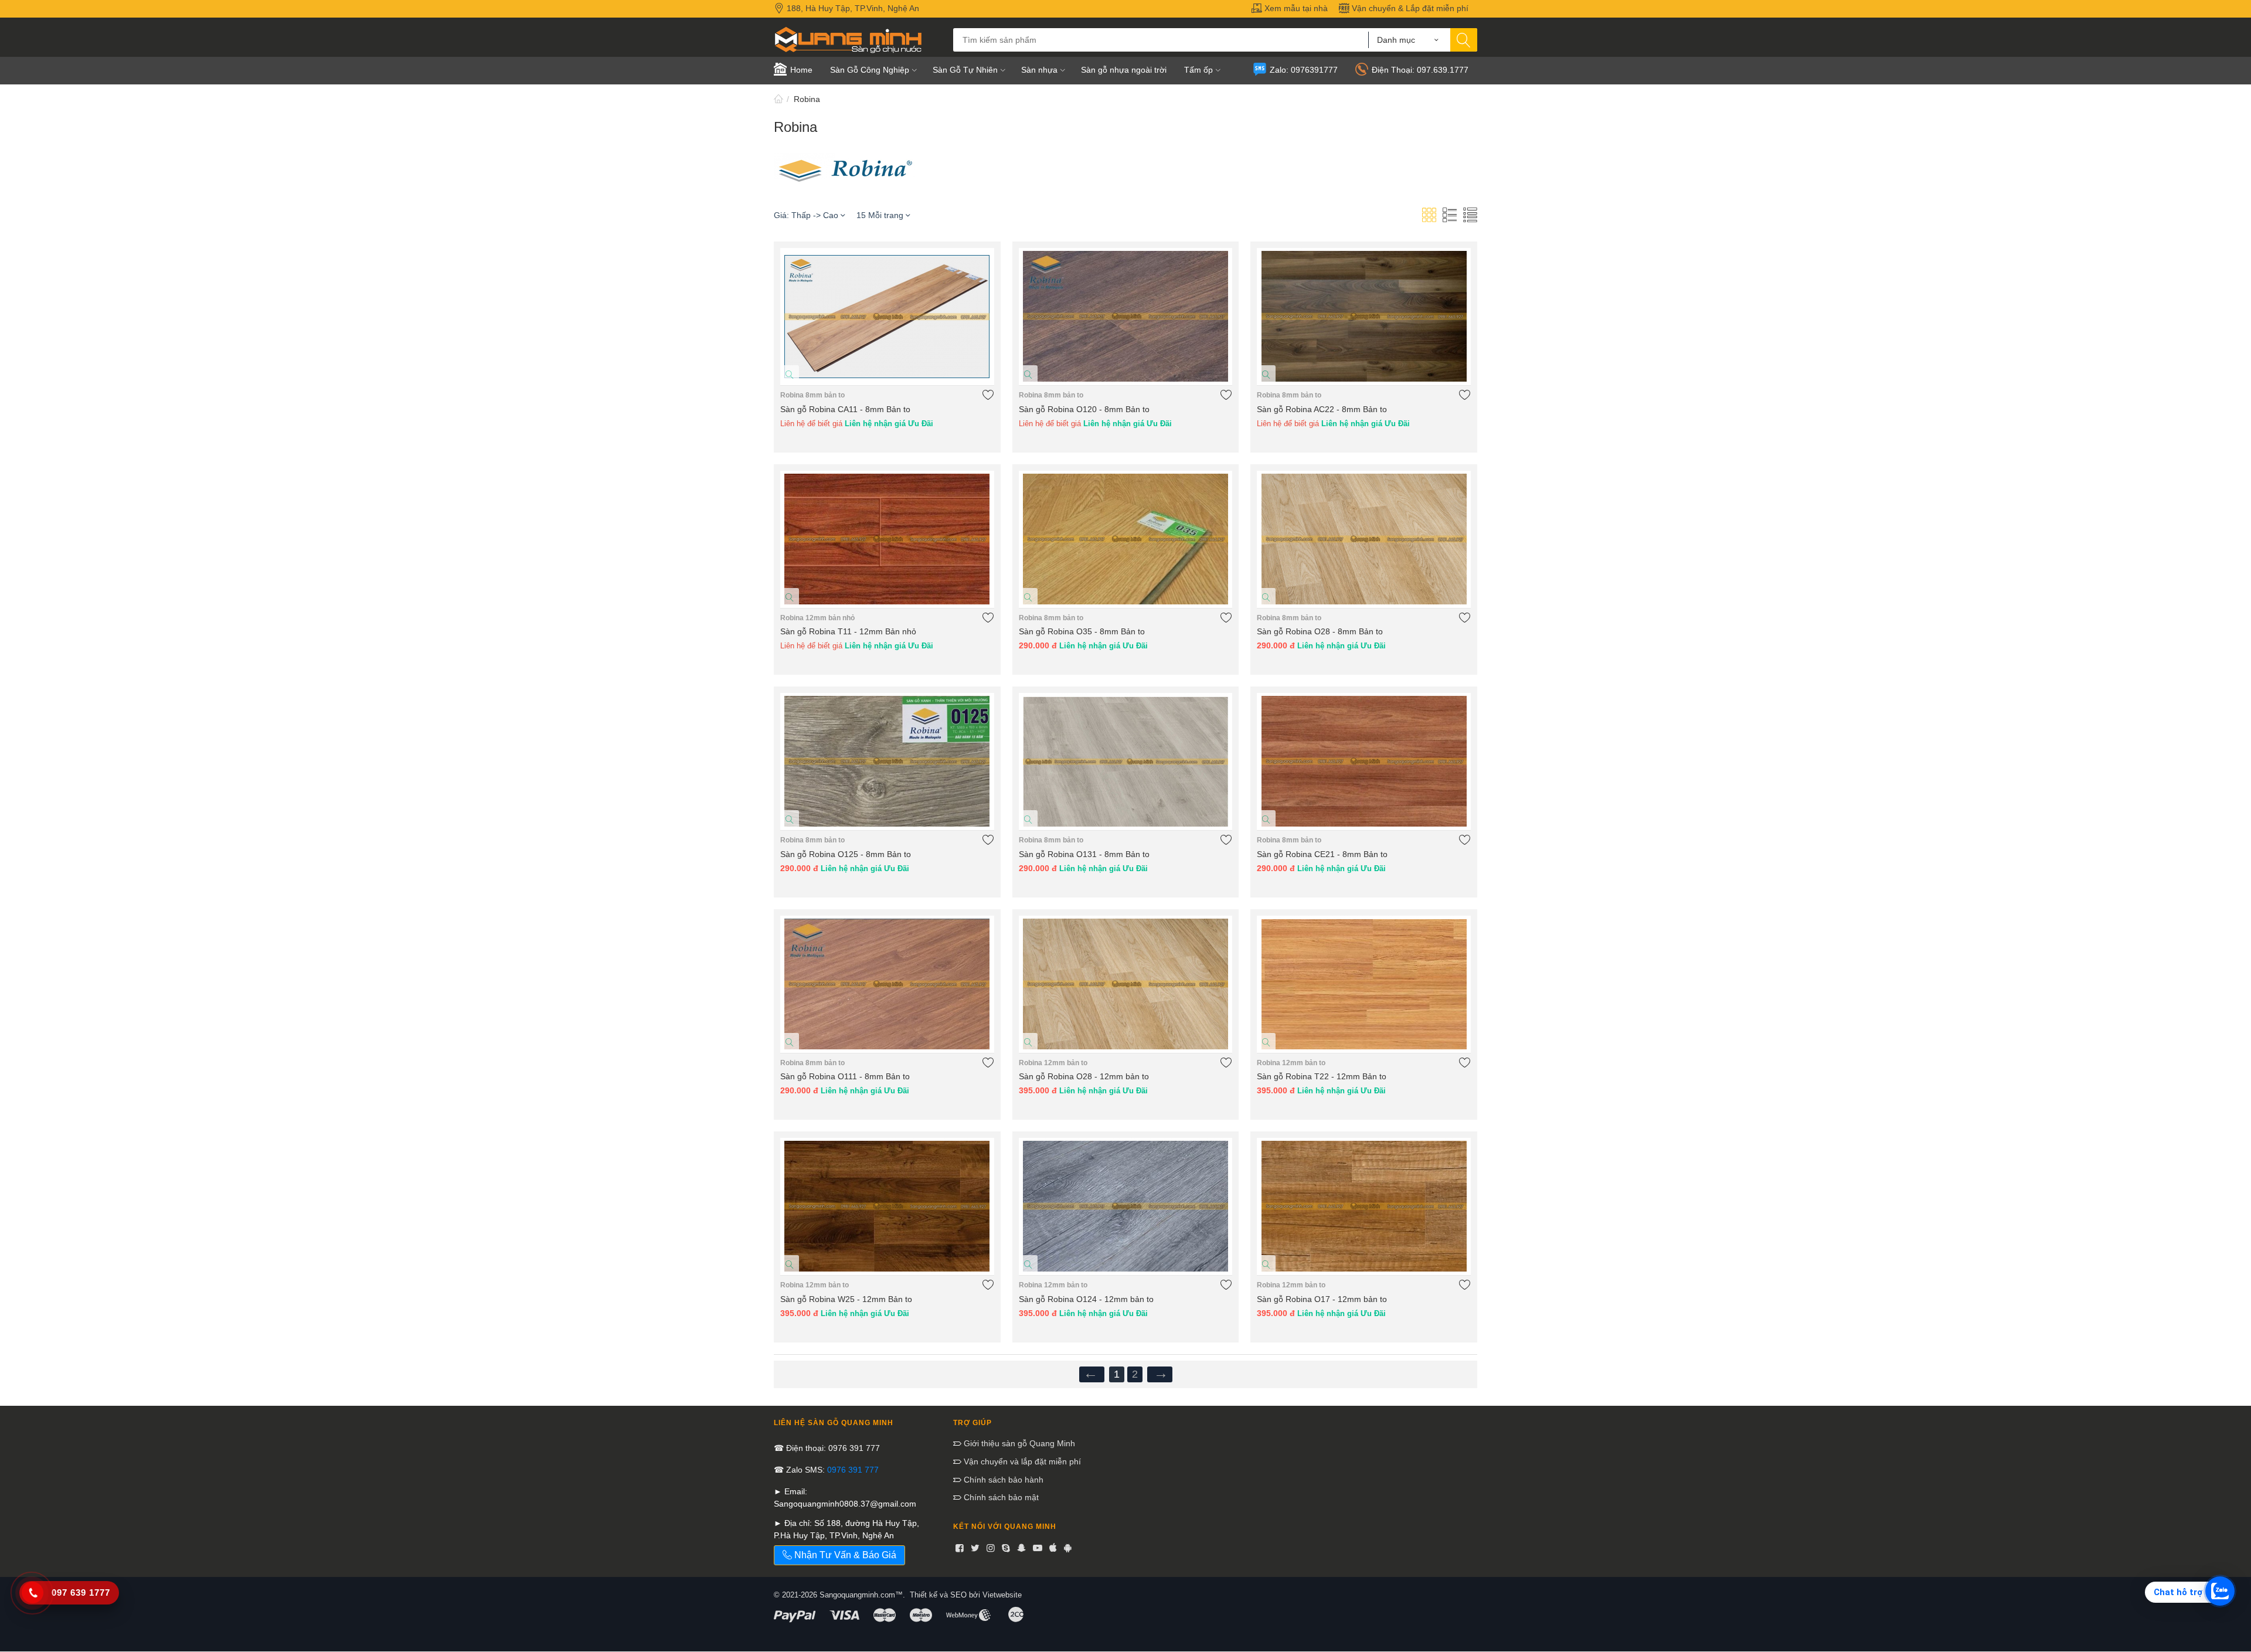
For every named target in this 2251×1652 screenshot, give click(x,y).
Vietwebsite (1002, 1595)
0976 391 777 (853, 1470)
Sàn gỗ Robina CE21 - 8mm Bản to (1322, 854)
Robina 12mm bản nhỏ (817, 618)
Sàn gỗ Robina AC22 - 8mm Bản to (1322, 409)
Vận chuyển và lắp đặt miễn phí (1021, 1461)
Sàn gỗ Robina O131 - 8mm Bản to (1084, 854)
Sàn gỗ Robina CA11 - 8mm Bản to (845, 409)
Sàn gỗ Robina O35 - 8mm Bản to (1082, 631)
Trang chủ (778, 99)
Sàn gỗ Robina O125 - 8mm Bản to (846, 854)
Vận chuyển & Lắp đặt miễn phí (1409, 8)
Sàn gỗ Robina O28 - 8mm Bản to (1320, 631)
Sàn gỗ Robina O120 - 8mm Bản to (1084, 409)
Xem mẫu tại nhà (1295, 8)
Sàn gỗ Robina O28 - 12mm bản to (1084, 1076)
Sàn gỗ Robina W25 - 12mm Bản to (846, 1299)
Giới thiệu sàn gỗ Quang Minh (1018, 1443)
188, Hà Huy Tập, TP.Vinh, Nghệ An (852, 8)
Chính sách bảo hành (1002, 1480)
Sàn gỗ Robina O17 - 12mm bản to (1322, 1299)
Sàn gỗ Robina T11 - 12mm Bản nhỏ (848, 631)
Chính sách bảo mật (1000, 1497)
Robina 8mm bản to (812, 395)
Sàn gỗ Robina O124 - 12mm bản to (1086, 1299)
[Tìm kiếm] (1464, 40)
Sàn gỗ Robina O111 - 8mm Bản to (845, 1076)
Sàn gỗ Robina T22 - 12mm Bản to (1322, 1076)
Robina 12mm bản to (1053, 1063)
